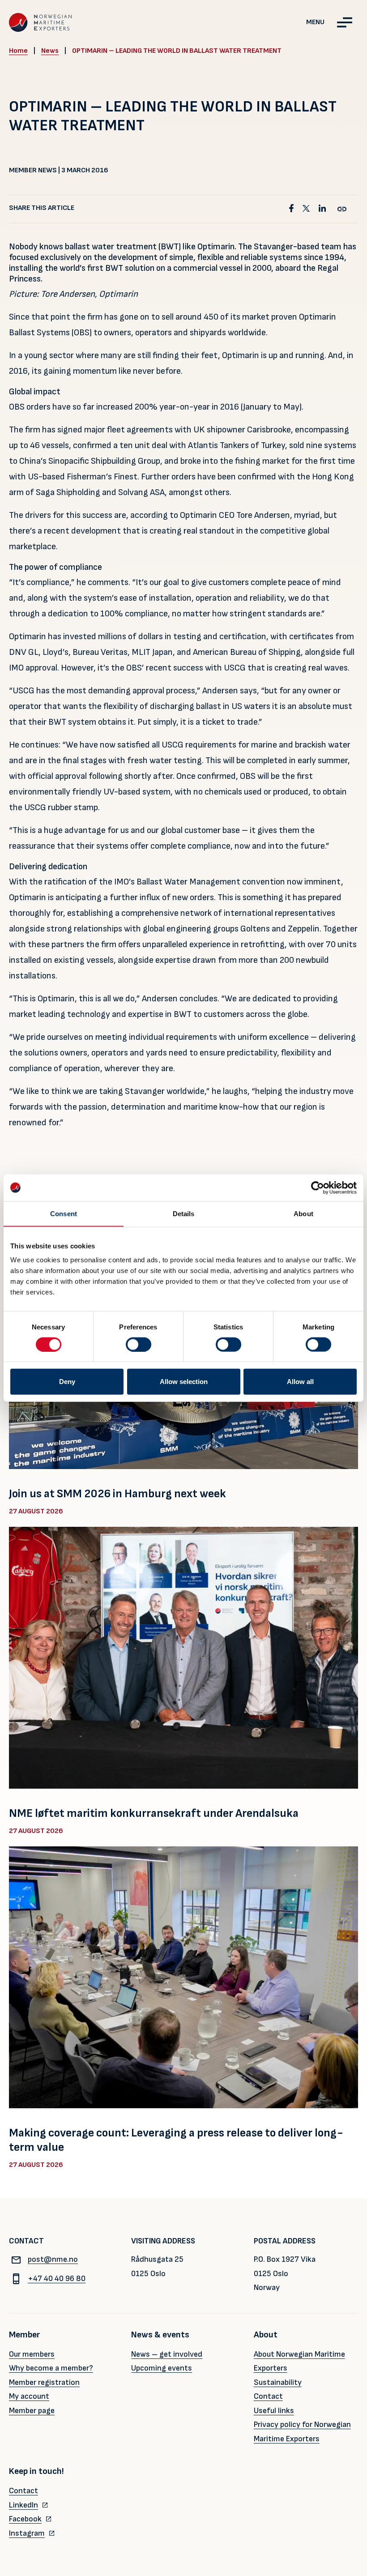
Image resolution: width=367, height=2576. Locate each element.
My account (29, 2396)
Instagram (27, 2533)
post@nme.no (53, 2259)
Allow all (300, 1382)
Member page (32, 2411)
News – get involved (167, 2354)
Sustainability (278, 2382)
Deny (67, 1382)
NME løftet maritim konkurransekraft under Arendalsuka (154, 1813)
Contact (268, 2396)
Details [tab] (184, 1213)
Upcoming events (162, 2368)
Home (18, 51)
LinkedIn (23, 2505)
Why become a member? (51, 2368)
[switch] (139, 1344)
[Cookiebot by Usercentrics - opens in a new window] (318, 1188)
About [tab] (303, 1213)
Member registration (44, 2382)
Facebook (25, 2519)
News (50, 51)
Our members (32, 2354)
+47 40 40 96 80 (57, 2279)
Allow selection (184, 1382)
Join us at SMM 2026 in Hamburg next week (117, 1494)
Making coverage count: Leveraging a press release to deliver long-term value (176, 2140)
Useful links (274, 2411)
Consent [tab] (64, 1213)
